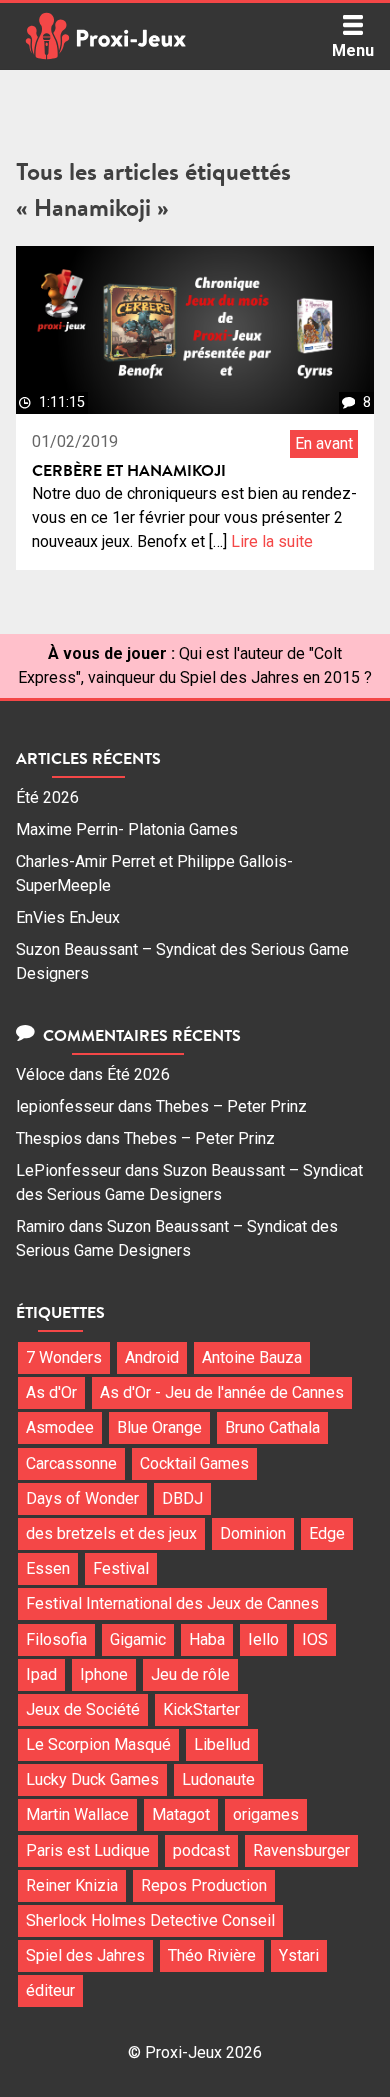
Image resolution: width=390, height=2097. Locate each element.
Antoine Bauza (252, 1357)
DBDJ (182, 1498)
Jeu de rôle (190, 1674)
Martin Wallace (77, 1814)
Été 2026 (47, 797)
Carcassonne (71, 1463)
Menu (353, 50)
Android (152, 1357)
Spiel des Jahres (85, 1955)
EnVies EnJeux (68, 917)
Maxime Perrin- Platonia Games (127, 829)
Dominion (253, 1533)
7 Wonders (64, 1357)
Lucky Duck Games (92, 1779)
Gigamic (138, 1639)
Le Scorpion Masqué (98, 1744)
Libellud (222, 1744)
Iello (263, 1639)
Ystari (299, 1955)
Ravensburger (301, 1850)
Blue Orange (159, 1427)
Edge (327, 1533)
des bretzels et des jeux (111, 1533)
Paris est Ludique (88, 1850)
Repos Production (204, 1885)
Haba (207, 1639)
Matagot (181, 1814)
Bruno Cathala (272, 1427)
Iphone (104, 1674)
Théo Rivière (212, 1955)
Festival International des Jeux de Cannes (172, 1603)
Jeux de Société (83, 1709)
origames (266, 1814)
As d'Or (51, 1392)
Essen (48, 1568)
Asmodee (60, 1427)
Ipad (41, 1674)
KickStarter (201, 1709)
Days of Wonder (82, 1498)
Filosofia (56, 1639)
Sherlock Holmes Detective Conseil (150, 1920)
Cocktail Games (194, 1463)
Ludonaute (218, 1779)
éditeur (50, 1990)
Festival (121, 1568)
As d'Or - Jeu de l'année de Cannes (222, 1392)
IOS (315, 1639)
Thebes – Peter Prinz (231, 1106)
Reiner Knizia (72, 1885)
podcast (201, 1850)
